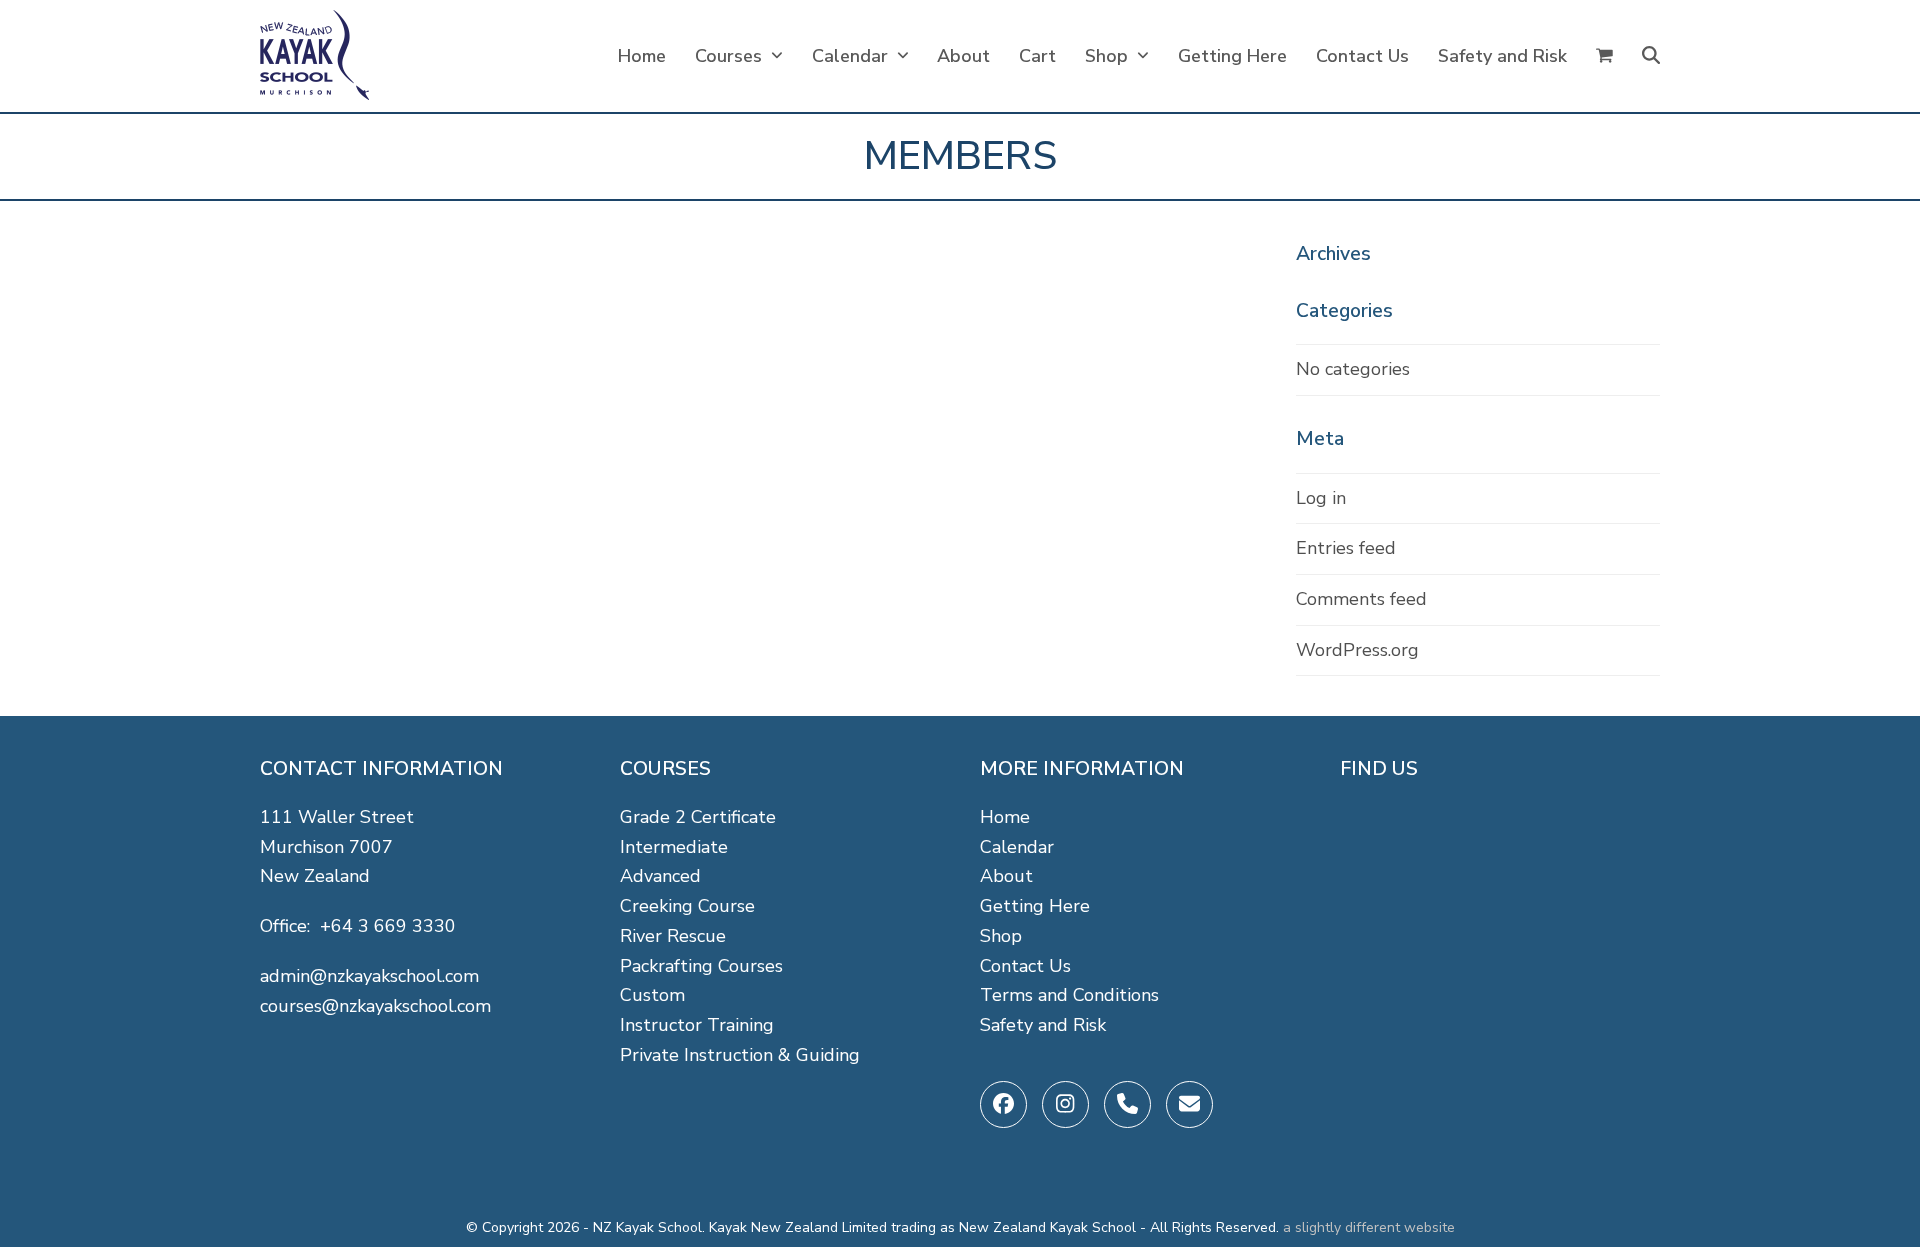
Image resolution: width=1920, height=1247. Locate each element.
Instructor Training (697, 1025)
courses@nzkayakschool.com (375, 1006)
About (1006, 876)
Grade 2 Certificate (698, 817)
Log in (1321, 498)
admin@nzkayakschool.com (369, 976)
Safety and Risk (1043, 1025)
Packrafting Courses (701, 966)
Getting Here (1035, 906)
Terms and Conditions (1069, 995)
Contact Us (1025, 966)
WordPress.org (1357, 650)
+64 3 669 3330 (388, 926)
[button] (1604, 56)
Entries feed (1346, 548)
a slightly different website (1369, 1227)
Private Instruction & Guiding (740, 1055)
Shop (1001, 936)
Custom (652, 995)
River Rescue (673, 936)
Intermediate (674, 847)
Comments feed (1361, 599)
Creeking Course (687, 906)
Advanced (660, 876)
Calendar (1017, 847)
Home (1005, 817)
